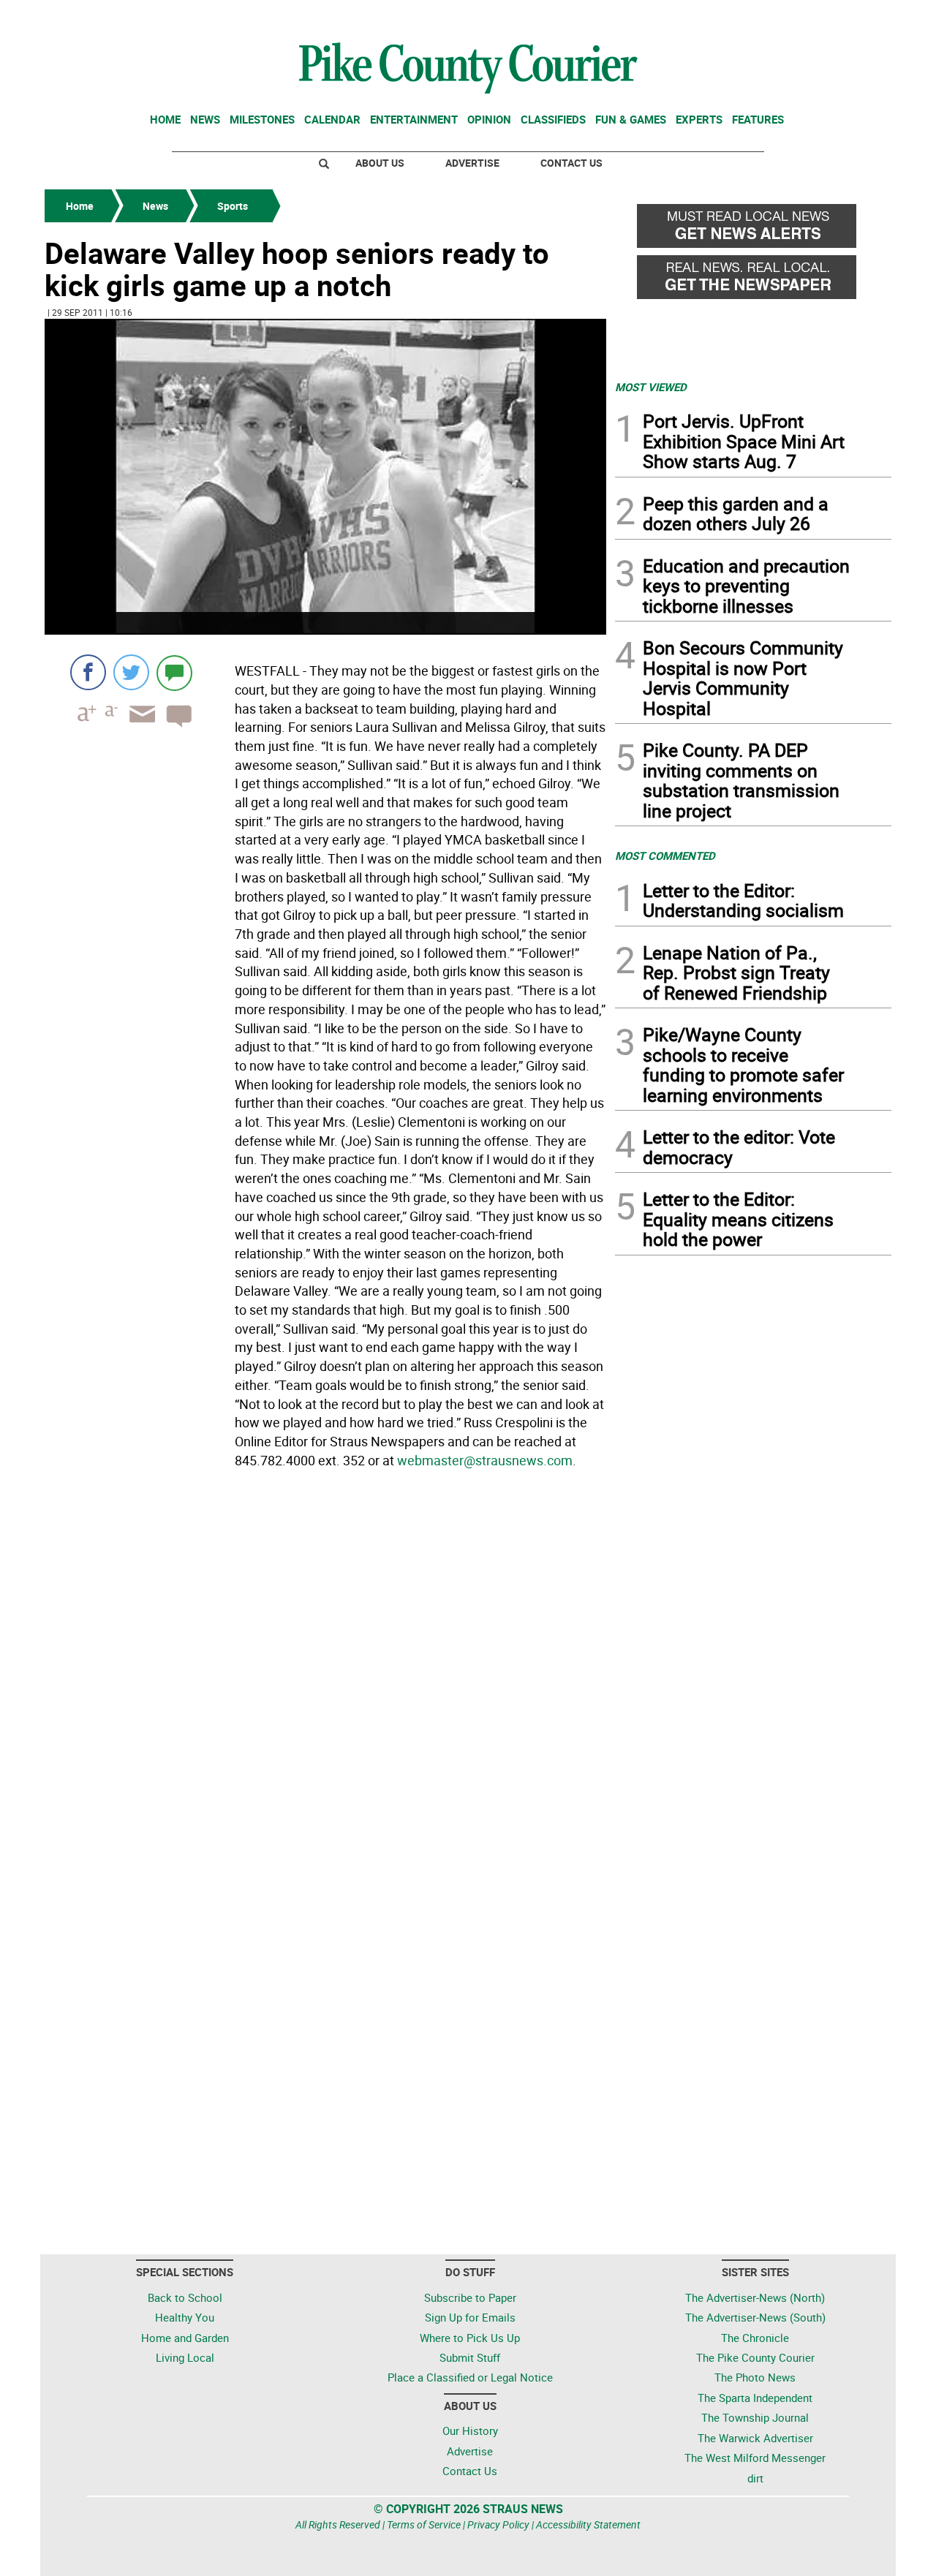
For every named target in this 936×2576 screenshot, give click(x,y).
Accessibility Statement (588, 2524)
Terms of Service (424, 2524)
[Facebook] (88, 672)
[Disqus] (325, 1674)
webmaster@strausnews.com (485, 1460)
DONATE (856, 17)
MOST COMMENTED (665, 855)
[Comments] (174, 672)
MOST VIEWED (651, 387)
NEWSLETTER (774, 17)
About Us (380, 163)
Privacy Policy (498, 2524)
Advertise (472, 163)
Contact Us (571, 163)
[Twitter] (131, 672)
